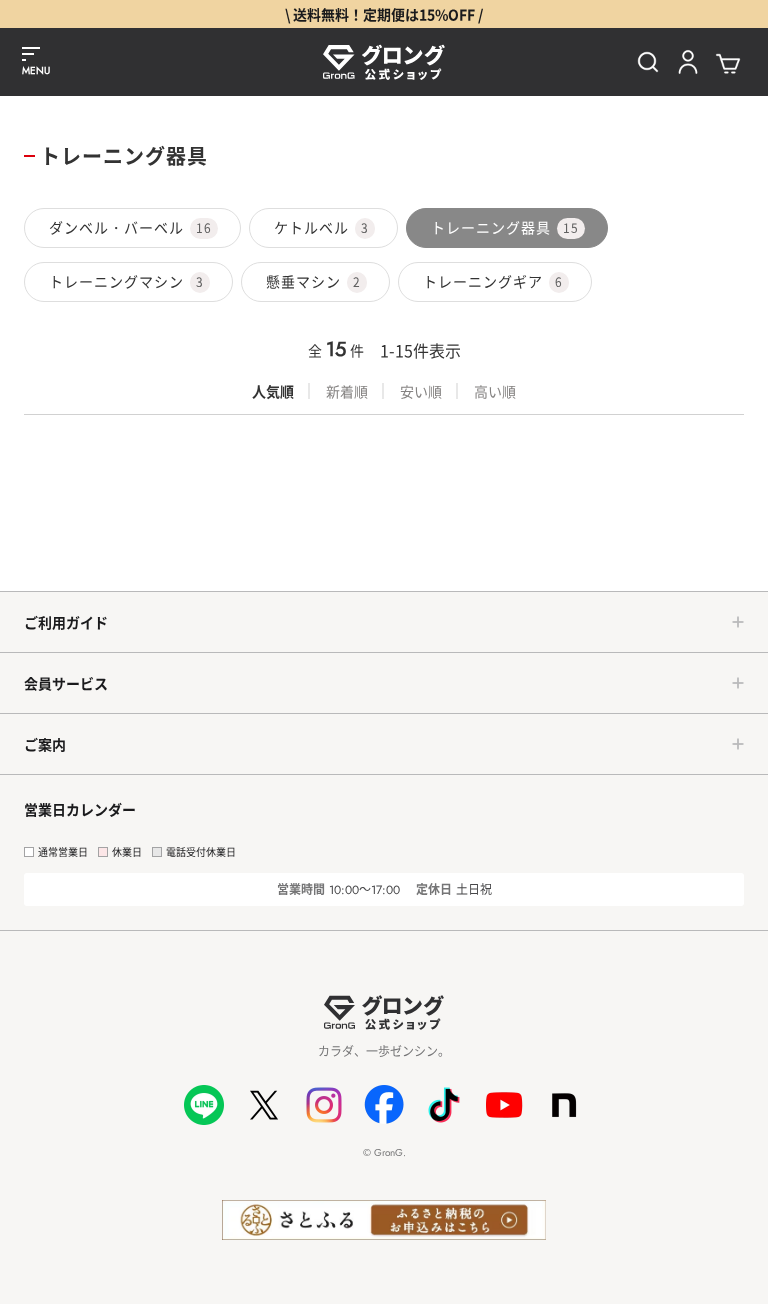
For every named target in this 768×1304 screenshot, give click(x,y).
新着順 (347, 391)
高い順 (495, 391)
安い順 (421, 391)
